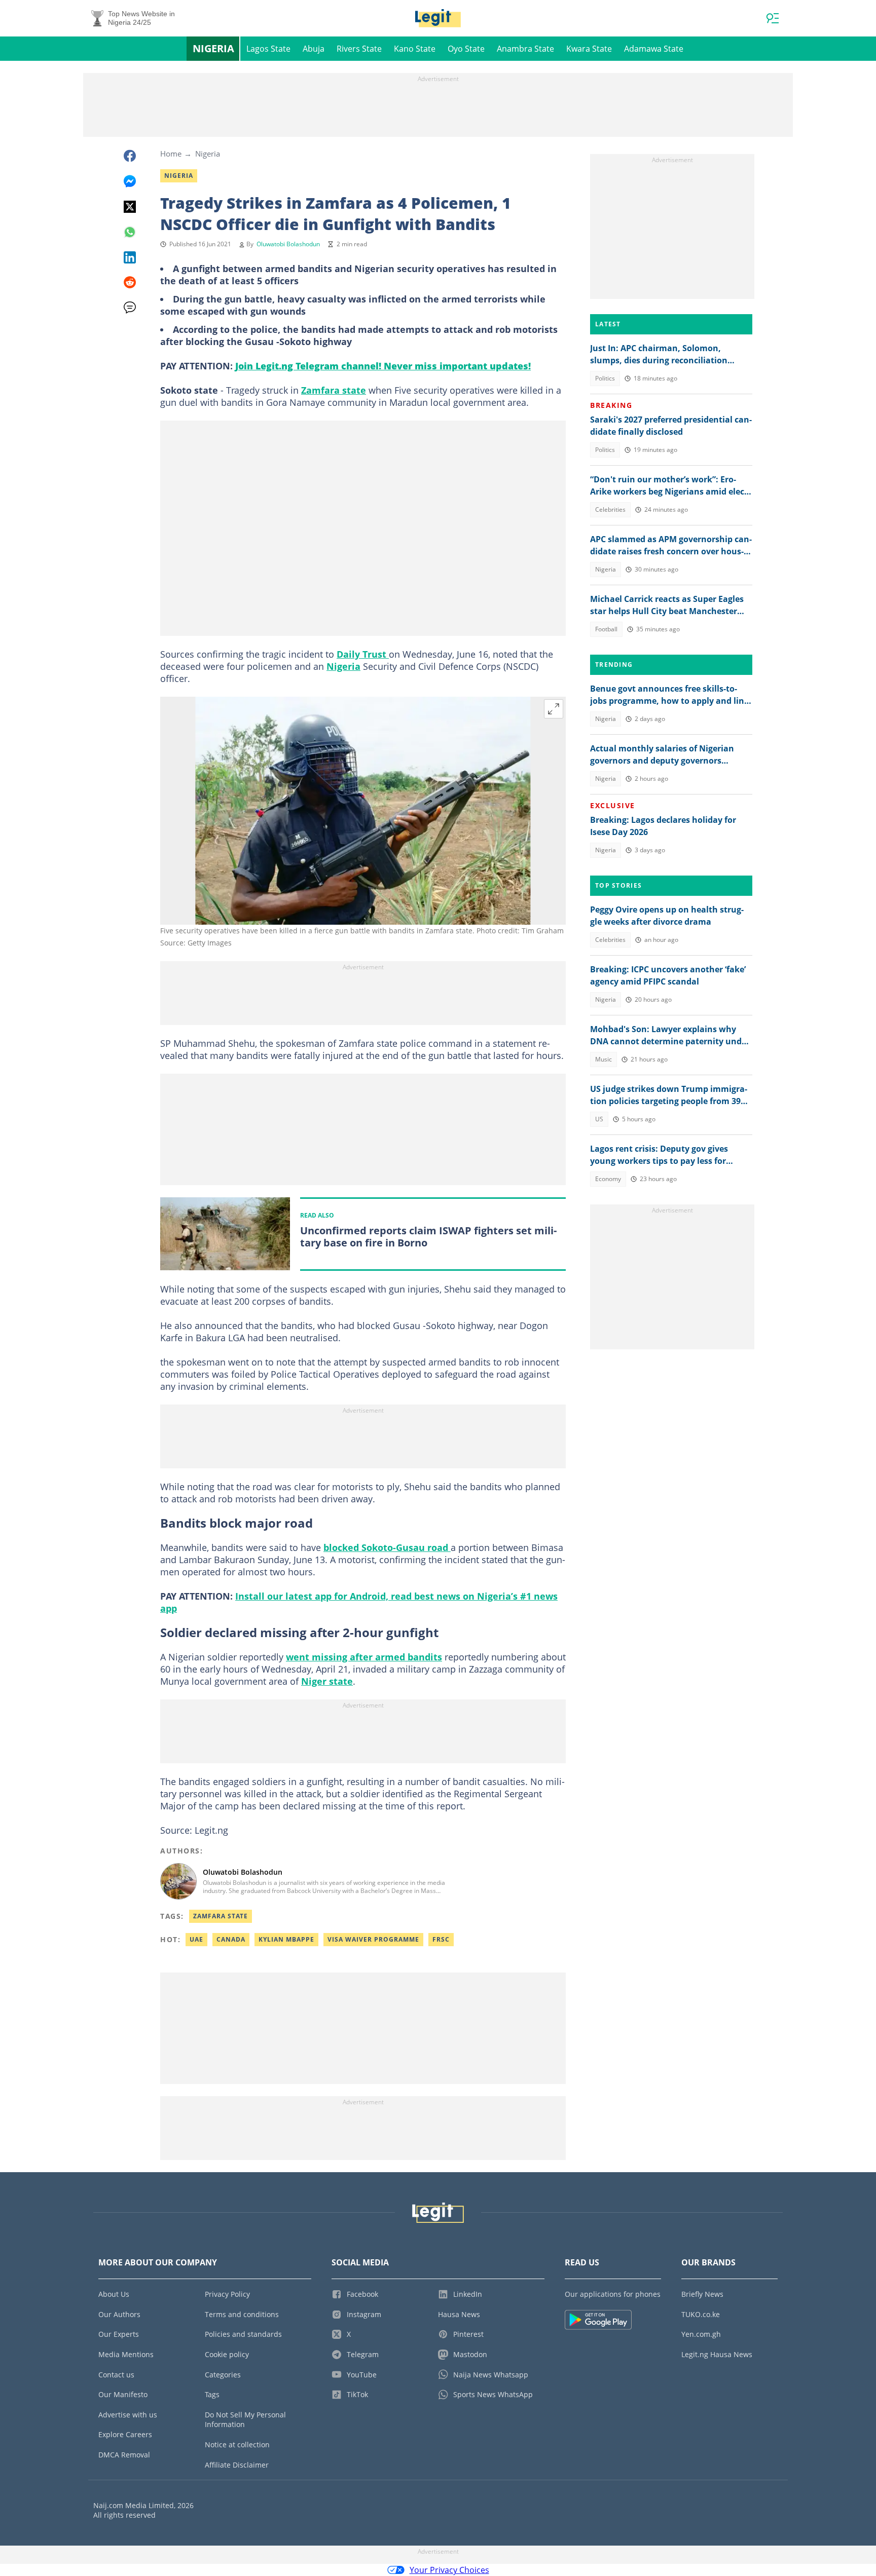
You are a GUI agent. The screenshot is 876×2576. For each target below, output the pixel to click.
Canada (231, 1939)
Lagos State (268, 49)
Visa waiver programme (373, 1939)
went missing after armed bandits (364, 1657)
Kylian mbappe (286, 1939)
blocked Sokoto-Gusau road (387, 1547)
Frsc (441, 1939)
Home (171, 154)
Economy (608, 1179)
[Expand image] (554, 709)
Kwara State (589, 49)
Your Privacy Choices (449, 2570)
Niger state (327, 1681)
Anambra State (525, 49)
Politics (605, 378)
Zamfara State (221, 1916)
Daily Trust (363, 654)
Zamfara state (334, 390)
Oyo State (466, 49)
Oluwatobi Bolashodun (288, 244)
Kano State (415, 49)
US (599, 1119)
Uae (196, 1939)
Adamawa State (654, 49)
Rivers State (359, 49)
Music (604, 1059)
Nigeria (213, 48)
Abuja (314, 49)
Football (606, 629)
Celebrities (610, 509)
